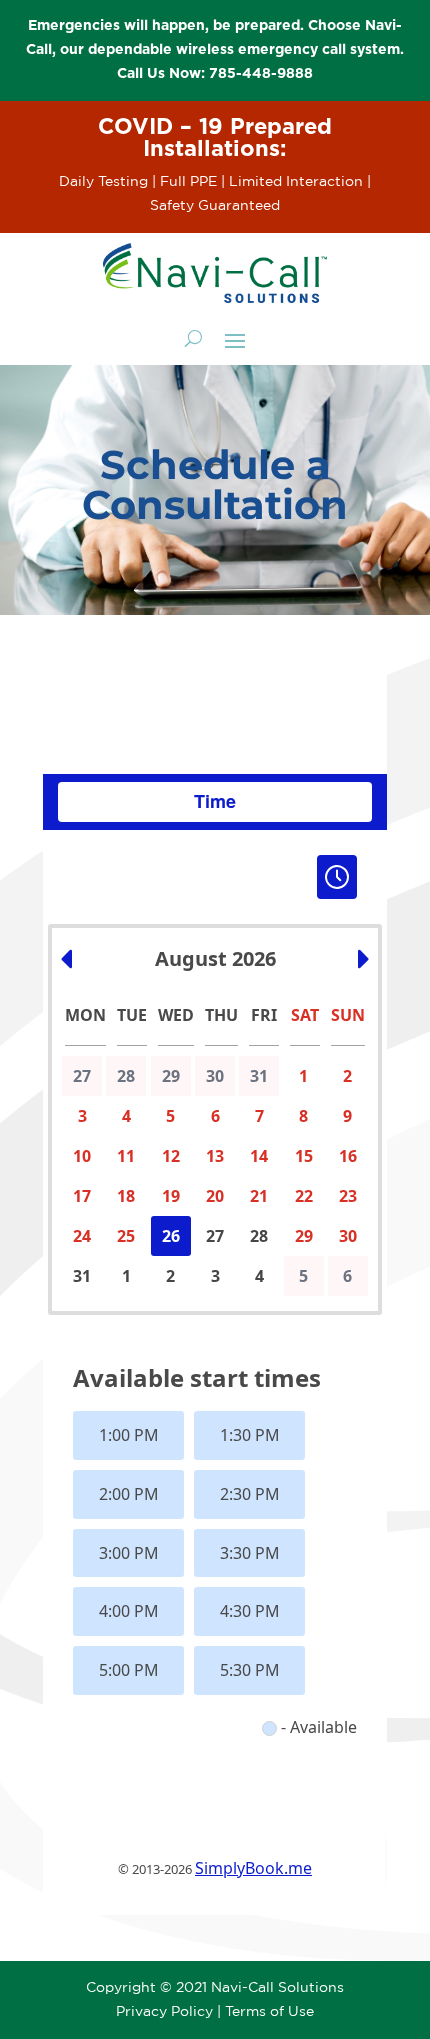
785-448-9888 (261, 74)
